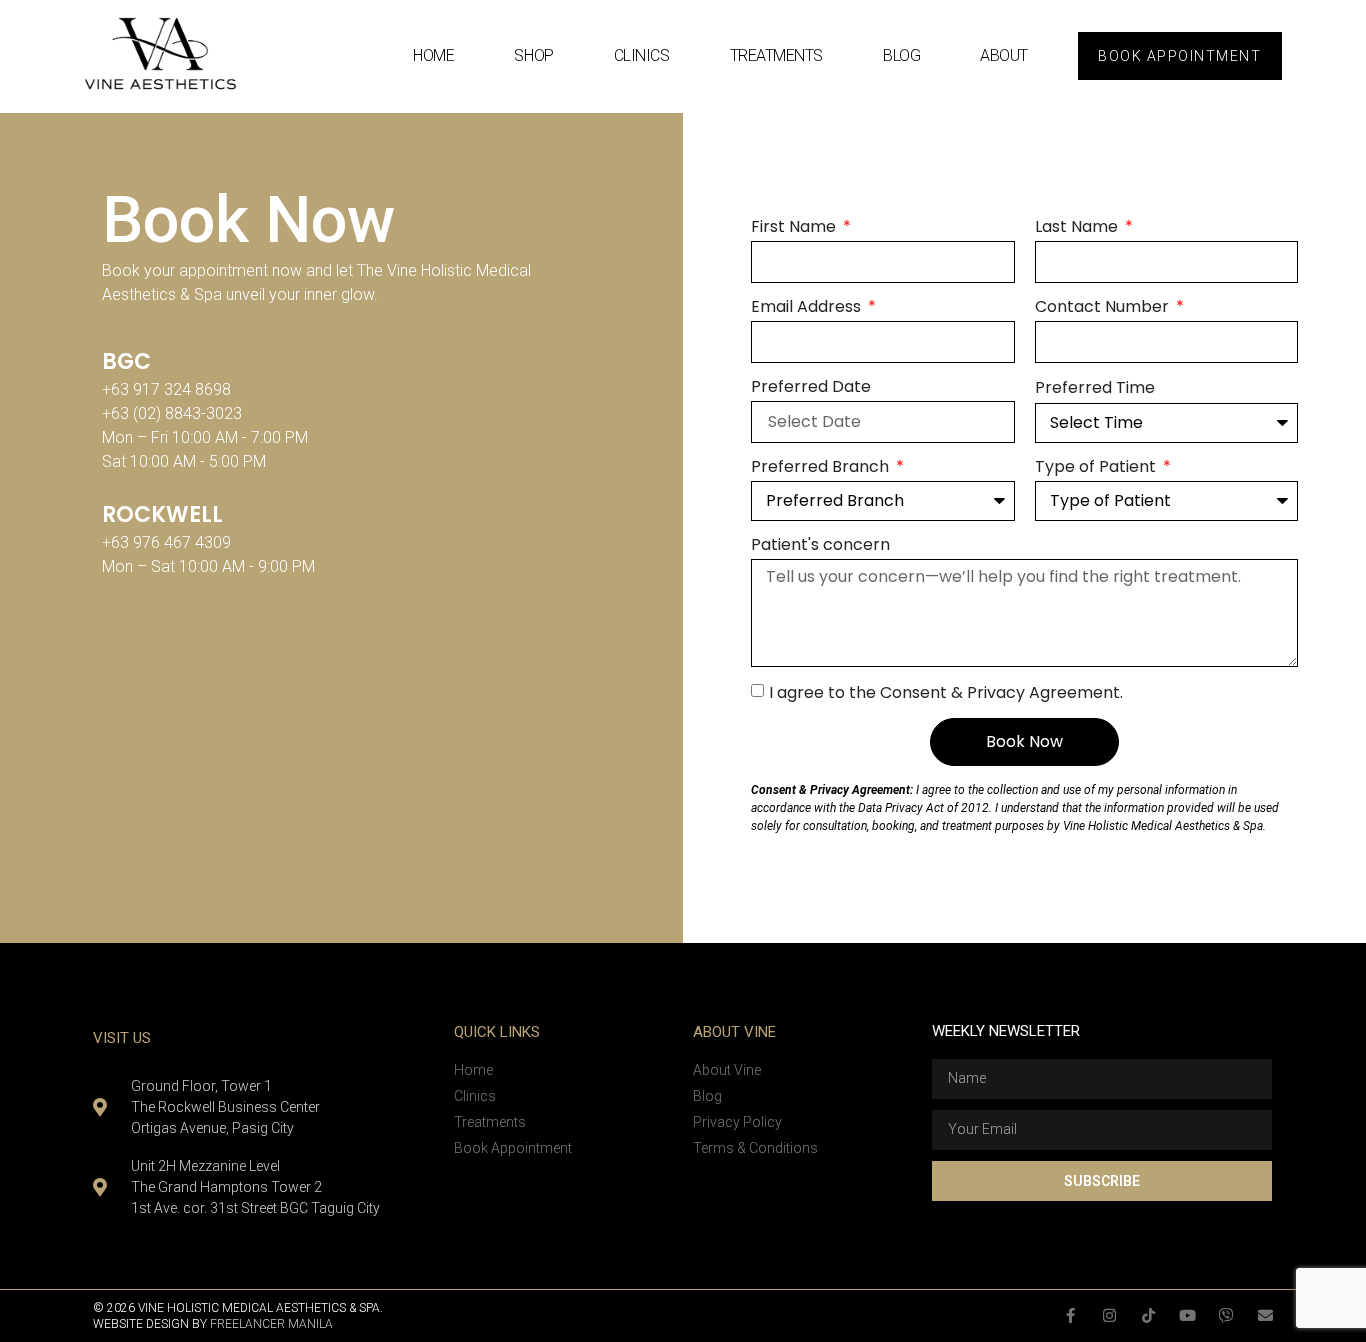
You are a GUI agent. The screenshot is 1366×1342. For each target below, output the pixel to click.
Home (433, 55)
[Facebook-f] (1070, 1315)
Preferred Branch (822, 466)
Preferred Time (1095, 387)
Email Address (808, 306)
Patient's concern (820, 544)
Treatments (777, 55)
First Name (795, 226)
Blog (901, 55)
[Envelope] (1265, 1315)
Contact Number (1104, 306)
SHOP (533, 55)
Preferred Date (811, 386)
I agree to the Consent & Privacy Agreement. (946, 692)
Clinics (642, 55)
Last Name (1078, 226)
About (1004, 55)
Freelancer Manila (271, 1324)
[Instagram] (1109, 1315)
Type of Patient (1097, 466)
